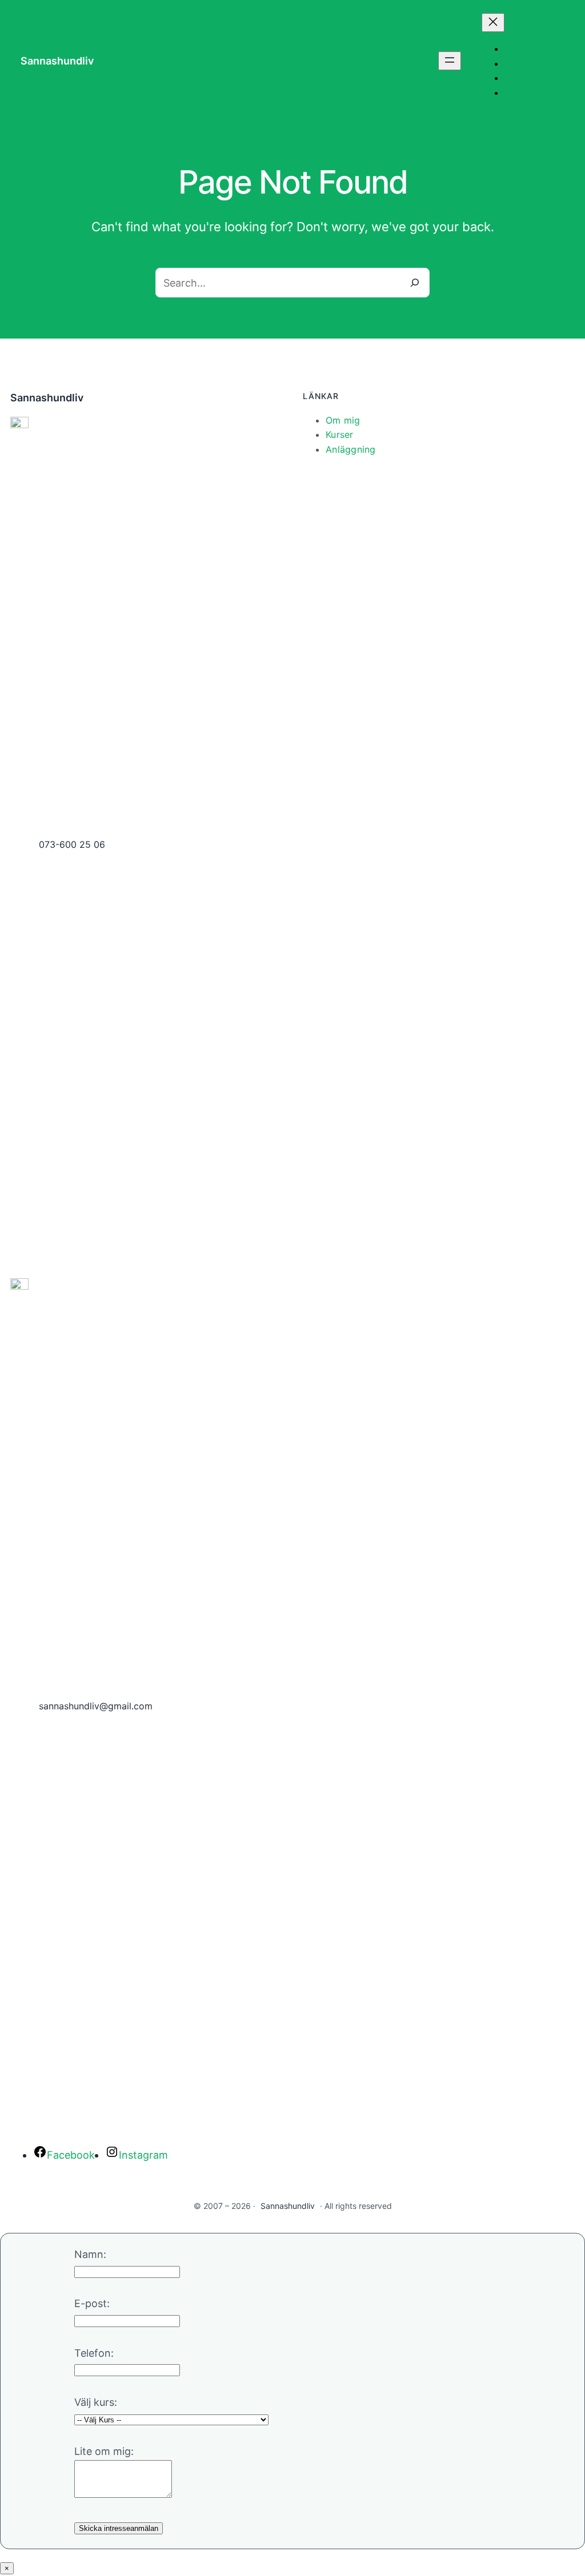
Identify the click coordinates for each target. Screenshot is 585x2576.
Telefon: (94, 2353)
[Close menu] (493, 23)
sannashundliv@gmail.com (96, 1706)
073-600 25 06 (72, 844)
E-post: (92, 2303)
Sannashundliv (57, 61)
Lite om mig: (104, 2451)
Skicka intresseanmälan (119, 2528)
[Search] (415, 283)
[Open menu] (450, 61)
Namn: (90, 2254)
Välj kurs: (96, 2402)
